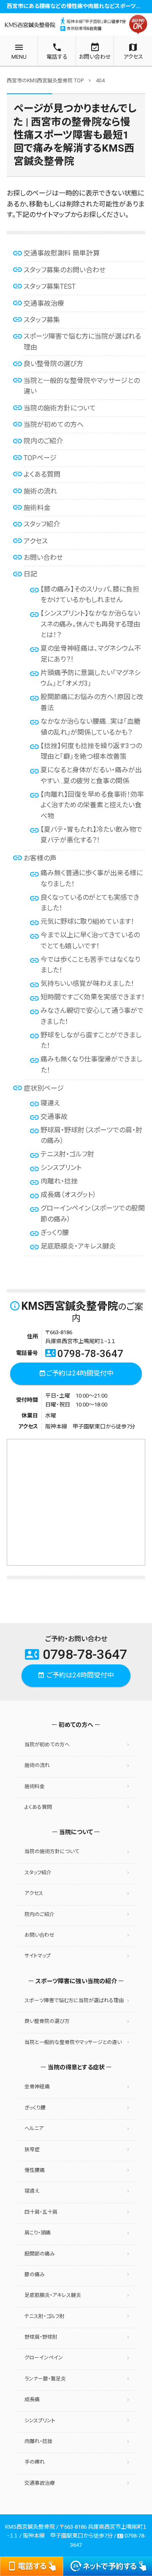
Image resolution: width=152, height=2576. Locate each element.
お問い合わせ (43, 558)
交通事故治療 (44, 303)
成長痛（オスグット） (68, 1195)
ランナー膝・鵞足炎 (45, 2379)
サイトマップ (38, 1956)
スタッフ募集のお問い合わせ (65, 270)
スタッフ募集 (42, 320)
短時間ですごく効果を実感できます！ (93, 997)
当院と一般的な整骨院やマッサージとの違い (73, 2042)
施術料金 (37, 508)
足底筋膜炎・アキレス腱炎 (78, 1246)
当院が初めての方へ (54, 425)
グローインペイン (44, 2358)
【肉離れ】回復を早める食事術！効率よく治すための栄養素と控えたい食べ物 (92, 805)
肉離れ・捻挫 (59, 1181)
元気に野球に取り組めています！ (87, 922)
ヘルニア (34, 2128)
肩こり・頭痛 (38, 2233)
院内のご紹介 (43, 441)
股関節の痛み (40, 2254)
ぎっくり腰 (55, 1233)
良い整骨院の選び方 (53, 364)
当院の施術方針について (60, 408)
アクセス (36, 541)
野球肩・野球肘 (41, 2337)
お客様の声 (40, 858)
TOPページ (40, 458)
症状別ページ (44, 1088)
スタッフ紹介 (42, 524)
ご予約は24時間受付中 (76, 1373)
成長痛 (32, 2400)
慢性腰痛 (35, 2170)
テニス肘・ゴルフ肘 (67, 1154)
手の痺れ (35, 2462)
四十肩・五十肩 (41, 2212)
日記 (30, 574)
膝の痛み (35, 2275)
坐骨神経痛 (37, 2087)
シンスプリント (61, 1168)
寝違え (50, 1103)
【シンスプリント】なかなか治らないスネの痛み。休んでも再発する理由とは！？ (90, 624)
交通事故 (54, 1117)
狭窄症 (32, 2150)
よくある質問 (42, 474)
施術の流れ (40, 491)
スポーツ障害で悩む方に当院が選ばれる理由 (74, 2001)
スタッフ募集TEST (50, 286)
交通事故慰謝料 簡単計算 (62, 253)
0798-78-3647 (84, 1354)
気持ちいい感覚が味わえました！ (87, 984)
